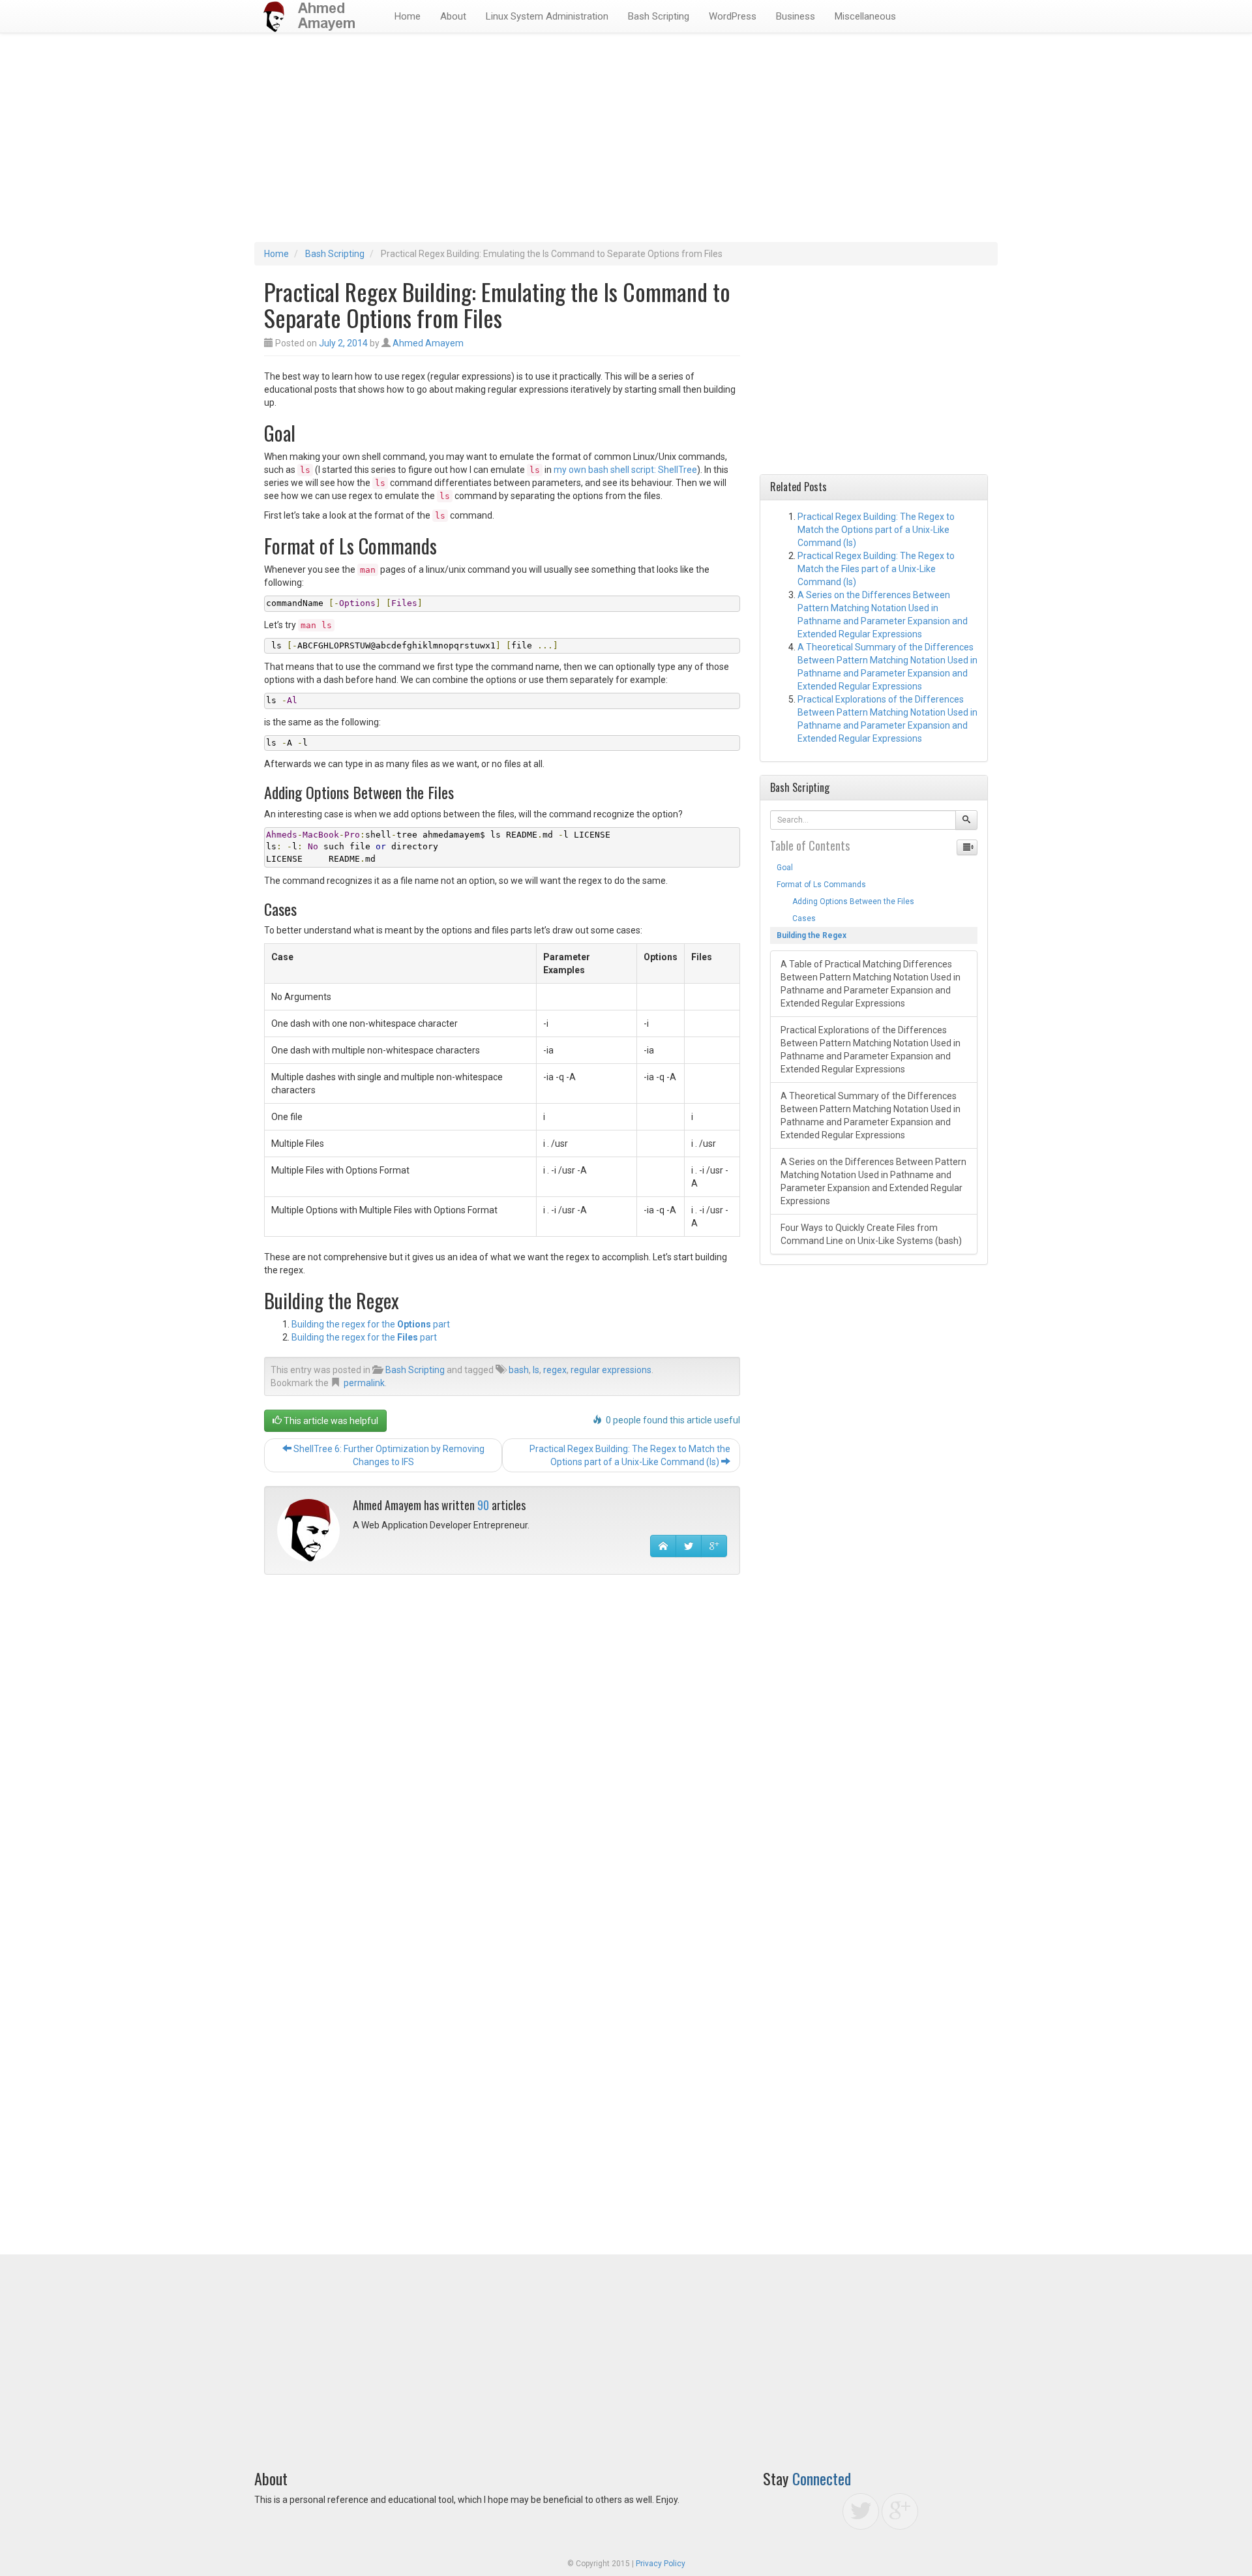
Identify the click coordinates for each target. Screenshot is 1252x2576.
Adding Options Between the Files (845, 902)
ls (536, 1370)
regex (555, 1370)
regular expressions (611, 1370)
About (453, 16)
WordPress (733, 16)
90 (483, 1505)
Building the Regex (812, 935)
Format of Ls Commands (821, 885)
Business (796, 16)
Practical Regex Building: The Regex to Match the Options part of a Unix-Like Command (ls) (630, 1455)
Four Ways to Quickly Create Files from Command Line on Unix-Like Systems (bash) (871, 1234)
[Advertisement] (626, 144)
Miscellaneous (865, 16)
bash (519, 1370)
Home (408, 16)
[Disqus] (502, 1751)
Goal (785, 868)
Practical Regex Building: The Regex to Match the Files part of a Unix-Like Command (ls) (876, 569)
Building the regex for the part (371, 1324)
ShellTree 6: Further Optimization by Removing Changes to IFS (388, 1455)
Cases (796, 918)
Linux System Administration (547, 16)
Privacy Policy (661, 2564)
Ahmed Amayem (428, 343)
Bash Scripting (659, 16)
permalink (364, 1383)
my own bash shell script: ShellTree (625, 470)
